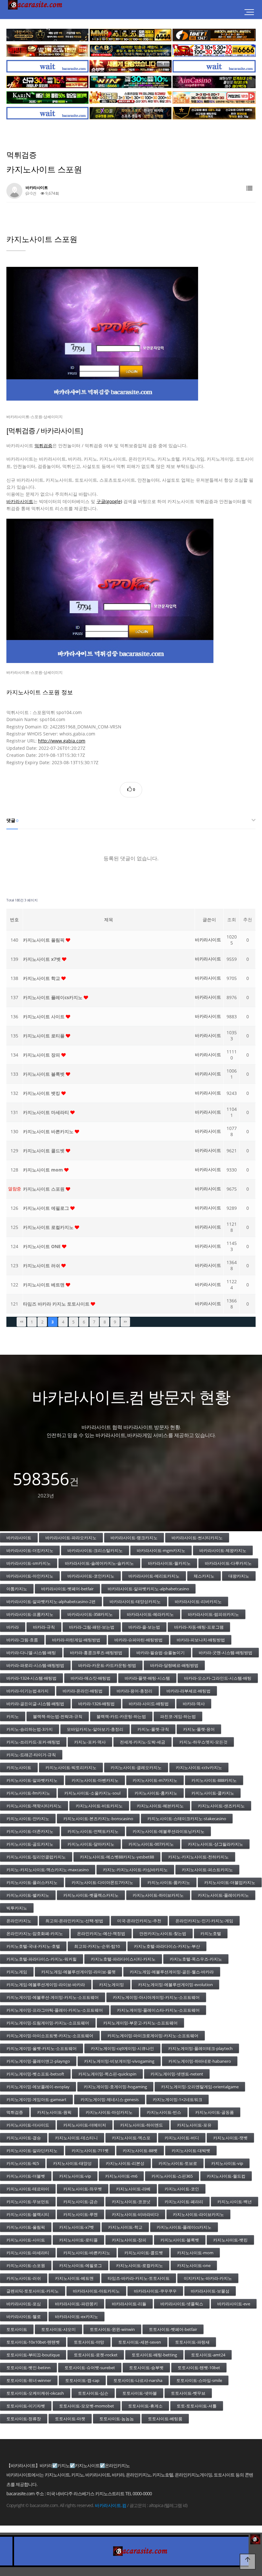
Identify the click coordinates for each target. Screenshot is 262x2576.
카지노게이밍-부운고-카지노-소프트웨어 (140, 2023)
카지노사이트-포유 (194, 2125)
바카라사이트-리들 (129, 2304)
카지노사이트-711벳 (90, 2150)
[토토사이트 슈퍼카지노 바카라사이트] (214, 51)
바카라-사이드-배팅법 (149, 1704)
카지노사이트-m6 (121, 2176)
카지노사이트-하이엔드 (142, 2125)
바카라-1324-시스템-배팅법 (31, 1678)
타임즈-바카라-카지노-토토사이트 (139, 2278)
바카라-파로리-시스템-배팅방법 (35, 1665)
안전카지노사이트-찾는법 (163, 1933)
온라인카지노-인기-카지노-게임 (204, 1921)
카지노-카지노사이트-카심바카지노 (135, 1870)
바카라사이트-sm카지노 (29, 1563)
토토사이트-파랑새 (192, 2342)
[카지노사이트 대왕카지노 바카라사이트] (47, 35)
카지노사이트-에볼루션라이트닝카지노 (169, 1831)
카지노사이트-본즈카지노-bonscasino (98, 1819)
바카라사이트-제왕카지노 (223, 1550)
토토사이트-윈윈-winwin (112, 2329)
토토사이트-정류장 (24, 2419)
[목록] (249, 188)
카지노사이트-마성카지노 (109, 2112)
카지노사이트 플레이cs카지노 (53, 997)
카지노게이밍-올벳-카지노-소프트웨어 (42, 2048)
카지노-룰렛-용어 (199, 1729)
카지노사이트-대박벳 (191, 2150)
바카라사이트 (20, 501)
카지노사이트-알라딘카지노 (32, 2150)
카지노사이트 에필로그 (47, 1208)
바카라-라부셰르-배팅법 (189, 1691)
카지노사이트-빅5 (23, 2163)
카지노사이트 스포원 (44, 1189)
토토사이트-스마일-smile (199, 2380)
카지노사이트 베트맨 (44, 1285)
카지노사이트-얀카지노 (28, 1819)
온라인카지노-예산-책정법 (101, 1933)
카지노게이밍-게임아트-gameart (36, 2099)
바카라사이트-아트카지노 (96, 2291)
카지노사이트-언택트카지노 (93, 1831)
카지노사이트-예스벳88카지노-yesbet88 (117, 1857)
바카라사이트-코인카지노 (91, 1576)
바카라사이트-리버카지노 (198, 1601)
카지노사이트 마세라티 (47, 1112)
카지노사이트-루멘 (81, 2214)
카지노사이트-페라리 (184, 2202)
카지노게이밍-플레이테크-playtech (200, 2048)
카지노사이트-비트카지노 (99, 1806)
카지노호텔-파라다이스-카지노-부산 (167, 1946)
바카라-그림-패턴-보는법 (92, 1627)
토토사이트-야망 (89, 2342)
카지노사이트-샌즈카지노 (221, 1806)
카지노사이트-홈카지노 (156, 1793)
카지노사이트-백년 (235, 2202)
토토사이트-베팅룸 (165, 2419)
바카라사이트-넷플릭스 (182, 2304)
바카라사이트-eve (234, 2304)
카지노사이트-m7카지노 (155, 1780)
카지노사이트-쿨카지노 (213, 1793)
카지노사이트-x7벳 (77, 2227)
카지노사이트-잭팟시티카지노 (34, 1806)
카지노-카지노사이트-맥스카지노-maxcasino (48, 1870)
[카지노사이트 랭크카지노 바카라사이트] (214, 113)
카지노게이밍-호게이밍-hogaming (115, 2087)
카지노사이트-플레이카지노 (223, 1895)
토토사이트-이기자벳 (26, 2406)
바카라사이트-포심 (24, 2304)
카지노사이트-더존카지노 (30, 1831)
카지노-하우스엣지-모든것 (203, 1742)
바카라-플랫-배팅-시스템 (147, 1678)
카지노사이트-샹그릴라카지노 (216, 1844)
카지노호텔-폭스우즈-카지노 (196, 1959)
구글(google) (109, 501)
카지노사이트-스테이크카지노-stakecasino (187, 1819)
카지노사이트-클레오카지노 (136, 1767)
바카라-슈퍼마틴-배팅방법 (139, 1640)
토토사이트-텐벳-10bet (199, 2368)
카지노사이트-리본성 (125, 2163)
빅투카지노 (17, 1908)
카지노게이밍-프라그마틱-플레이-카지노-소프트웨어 (55, 2010)
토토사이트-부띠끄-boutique (33, 2355)
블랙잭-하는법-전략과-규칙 (58, 1716)
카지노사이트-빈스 (164, 2112)
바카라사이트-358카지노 (90, 1614)
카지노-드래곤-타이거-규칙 (31, 1755)
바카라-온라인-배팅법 (83, 1691)
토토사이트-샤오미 (58, 2329)
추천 (248, 919)
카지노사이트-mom (195, 2253)
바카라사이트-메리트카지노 (154, 1576)
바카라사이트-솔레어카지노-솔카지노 (99, 1563)
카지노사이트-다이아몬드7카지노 (102, 1882)
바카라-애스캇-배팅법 (91, 1678)
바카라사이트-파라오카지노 (71, 1538)
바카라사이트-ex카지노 (77, 2316)
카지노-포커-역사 (90, 1742)
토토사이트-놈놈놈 (117, 2419)
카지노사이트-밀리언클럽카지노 (36, 1857)
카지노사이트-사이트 (26, 2240)
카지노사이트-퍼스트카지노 (207, 1870)
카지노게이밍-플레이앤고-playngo (38, 2061)
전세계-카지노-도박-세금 (143, 1742)
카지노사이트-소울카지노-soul (92, 1793)
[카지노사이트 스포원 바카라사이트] (131, 591)
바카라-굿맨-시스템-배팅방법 (226, 1653)
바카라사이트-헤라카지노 (150, 1614)
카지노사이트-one (194, 2265)
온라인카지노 (19, 1921)
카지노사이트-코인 (182, 2189)
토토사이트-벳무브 (188, 2393)
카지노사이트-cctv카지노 (199, 1767)
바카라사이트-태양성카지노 (135, 1601)
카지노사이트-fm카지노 (28, 1793)
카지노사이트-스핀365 (172, 2176)
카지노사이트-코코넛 (131, 2202)
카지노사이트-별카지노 (28, 1895)
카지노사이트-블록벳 (180, 2240)
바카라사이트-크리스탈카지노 (95, 1550)
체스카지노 (204, 1576)
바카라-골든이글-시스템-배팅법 (35, 1704)
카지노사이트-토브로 (178, 2163)
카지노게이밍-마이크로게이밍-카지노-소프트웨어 (153, 2036)
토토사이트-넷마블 (140, 2393)
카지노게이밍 (112, 1985)
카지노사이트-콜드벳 (144, 2253)
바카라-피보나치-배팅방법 (201, 1640)
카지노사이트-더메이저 (85, 2125)
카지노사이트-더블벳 (26, 2176)
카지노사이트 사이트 (44, 1017)
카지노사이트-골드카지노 (30, 1844)
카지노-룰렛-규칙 (153, 1729)
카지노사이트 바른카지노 (49, 1131)
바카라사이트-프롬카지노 (30, 1614)
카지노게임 (17, 1972)
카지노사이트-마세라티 (28, 2253)
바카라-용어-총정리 (135, 1691)
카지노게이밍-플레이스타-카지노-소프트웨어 (158, 2010)
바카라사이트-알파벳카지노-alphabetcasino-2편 (51, 1601)
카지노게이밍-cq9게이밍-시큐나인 (122, 2048)
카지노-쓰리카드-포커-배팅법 (33, 1742)
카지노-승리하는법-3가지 (30, 1729)
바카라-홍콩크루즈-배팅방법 (96, 1653)
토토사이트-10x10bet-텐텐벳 (33, 2342)
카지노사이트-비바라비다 (135, 2214)
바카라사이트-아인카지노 (30, 1576)
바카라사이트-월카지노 (169, 1563)
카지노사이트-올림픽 (26, 2227)
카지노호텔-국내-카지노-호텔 (33, 1946)
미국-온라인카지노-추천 (139, 1921)
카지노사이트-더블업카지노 (230, 1882)
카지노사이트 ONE (42, 1246)
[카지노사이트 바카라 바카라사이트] (36, 13)
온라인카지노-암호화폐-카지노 (35, 1933)
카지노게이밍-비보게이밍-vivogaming (119, 2061)
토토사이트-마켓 (70, 2419)
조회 (232, 919)
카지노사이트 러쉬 (42, 1265)
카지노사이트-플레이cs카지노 (184, 2227)
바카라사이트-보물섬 (210, 2291)
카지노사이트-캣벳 (230, 2138)
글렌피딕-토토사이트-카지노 (33, 2291)
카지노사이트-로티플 (78, 2240)
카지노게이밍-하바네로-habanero (200, 2061)
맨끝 (125, 1322)
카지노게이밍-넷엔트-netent (177, 2074)
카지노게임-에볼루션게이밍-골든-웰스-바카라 (172, 1972)
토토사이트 (17, 2329)
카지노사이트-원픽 (54, 2112)
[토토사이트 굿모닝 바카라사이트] (214, 98)
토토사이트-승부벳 (146, 2368)
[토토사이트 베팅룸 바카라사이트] (47, 51)
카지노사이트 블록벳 (44, 1074)
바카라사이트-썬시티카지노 (197, 1538)
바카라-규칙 (44, 1627)
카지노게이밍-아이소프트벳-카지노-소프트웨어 (50, 2036)
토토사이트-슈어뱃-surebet (90, 2368)
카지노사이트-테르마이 (28, 2189)
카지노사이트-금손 (81, 2202)
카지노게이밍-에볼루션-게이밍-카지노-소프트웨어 (53, 1997)
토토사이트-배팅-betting (154, 2355)
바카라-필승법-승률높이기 (161, 1653)
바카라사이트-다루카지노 (228, 1563)
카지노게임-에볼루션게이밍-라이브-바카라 (46, 1985)
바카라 (13, 1627)
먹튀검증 (43, 445)
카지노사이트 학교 (42, 978)
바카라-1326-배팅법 (96, 1704)
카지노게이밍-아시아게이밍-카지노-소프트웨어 (156, 1997)
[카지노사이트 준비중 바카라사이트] (47, 66)
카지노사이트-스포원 (26, 2265)
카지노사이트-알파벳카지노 (32, 1780)
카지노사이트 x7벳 (42, 959)
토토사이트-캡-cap (82, 2380)
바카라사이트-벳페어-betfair (67, 1589)
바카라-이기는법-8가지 (27, 1691)
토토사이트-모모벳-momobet (87, 2406)
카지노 (13, 1716)
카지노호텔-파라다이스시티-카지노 (123, 1959)
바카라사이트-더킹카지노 (30, 1550)
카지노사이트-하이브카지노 (158, 1895)
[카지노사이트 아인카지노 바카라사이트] (214, 82)
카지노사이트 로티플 (44, 1036)
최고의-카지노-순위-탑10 (97, 1946)
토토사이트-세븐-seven (140, 2342)
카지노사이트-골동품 (215, 2112)
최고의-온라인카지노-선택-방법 (74, 1921)
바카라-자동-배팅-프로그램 (199, 1627)
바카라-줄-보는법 (144, 1627)
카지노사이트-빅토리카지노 (71, 1767)
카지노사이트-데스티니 (76, 2138)
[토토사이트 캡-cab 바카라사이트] (131, 51)
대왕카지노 (239, 1576)
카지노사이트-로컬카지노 (139, 2265)
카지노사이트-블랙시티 (28, 2214)
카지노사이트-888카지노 (214, 1780)
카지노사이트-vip (227, 2163)
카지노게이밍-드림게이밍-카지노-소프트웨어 (48, 2023)
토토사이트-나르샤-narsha (138, 2380)
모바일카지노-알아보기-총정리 (95, 1729)
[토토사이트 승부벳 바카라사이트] (131, 66)
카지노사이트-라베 (133, 2189)
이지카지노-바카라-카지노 (208, 2278)
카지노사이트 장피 (42, 1055)
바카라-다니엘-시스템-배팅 (31, 1653)
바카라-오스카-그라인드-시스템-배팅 (218, 1678)
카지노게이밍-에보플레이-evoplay (38, 2087)
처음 (21, 1322)
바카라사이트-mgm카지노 (161, 1550)
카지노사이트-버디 (182, 2138)
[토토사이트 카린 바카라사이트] (47, 98)
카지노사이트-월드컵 (226, 2176)
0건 (33, 193)
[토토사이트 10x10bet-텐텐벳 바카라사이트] (131, 113)
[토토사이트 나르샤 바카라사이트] (47, 82)
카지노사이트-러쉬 (24, 2278)
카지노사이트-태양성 (72, 2163)
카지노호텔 (211, 1933)
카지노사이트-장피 (129, 2240)
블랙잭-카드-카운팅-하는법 (121, 1716)
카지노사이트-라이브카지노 (198, 2214)
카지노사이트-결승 (24, 2138)
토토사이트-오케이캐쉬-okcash (35, 2393)
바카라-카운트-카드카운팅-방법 (107, 1665)
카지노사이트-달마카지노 (91, 1844)
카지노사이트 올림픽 (44, 940)
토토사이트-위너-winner (29, 2380)
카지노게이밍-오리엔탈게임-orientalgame (200, 2087)
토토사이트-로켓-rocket (96, 2355)
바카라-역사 (194, 1704)
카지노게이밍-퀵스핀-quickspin (107, 2074)
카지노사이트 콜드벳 (44, 1151)
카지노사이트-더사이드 (28, 2125)
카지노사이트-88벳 (140, 2150)
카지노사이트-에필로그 (81, 2265)
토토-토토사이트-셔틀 (197, 2406)
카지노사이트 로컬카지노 (49, 1227)
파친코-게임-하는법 (178, 1716)
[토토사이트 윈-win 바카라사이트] (131, 82)
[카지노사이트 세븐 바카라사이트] (131, 98)
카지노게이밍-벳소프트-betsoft (35, 2074)
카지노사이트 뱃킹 (42, 1093)
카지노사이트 (19, 1767)
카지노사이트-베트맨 (74, 2278)
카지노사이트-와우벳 (83, 2189)
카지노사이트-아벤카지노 (95, 1780)
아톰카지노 (17, 1589)
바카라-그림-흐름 (22, 1640)
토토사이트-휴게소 (145, 2406)
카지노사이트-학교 (125, 2227)
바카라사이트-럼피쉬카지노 (213, 1614)
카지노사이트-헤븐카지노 (160, 1806)
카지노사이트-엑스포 (131, 2138)
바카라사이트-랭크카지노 (134, 1538)
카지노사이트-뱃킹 (230, 2240)
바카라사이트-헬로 (24, 2316)
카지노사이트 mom (44, 1170)
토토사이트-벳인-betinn (28, 2368)
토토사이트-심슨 (93, 2393)
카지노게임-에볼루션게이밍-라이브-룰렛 (78, 1972)
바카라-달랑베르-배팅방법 (174, 1665)
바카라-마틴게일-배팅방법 (76, 1640)
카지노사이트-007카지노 (151, 1844)
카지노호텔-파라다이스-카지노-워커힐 (42, 1959)
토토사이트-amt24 (208, 2355)
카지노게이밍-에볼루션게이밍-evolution (175, 1985)
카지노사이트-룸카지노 (169, 1882)
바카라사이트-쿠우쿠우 (155, 2291)
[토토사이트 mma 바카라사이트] (131, 35)
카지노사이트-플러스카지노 (32, 1882)
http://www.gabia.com (62, 741)
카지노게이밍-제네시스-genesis (110, 2099)
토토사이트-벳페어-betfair (173, 2329)
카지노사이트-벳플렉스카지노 (91, 1895)
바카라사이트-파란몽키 (76, 2304)
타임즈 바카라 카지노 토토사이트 (57, 1304)
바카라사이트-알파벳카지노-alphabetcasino (148, 1589)
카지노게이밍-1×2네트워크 (177, 2099)
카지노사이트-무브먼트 (28, 2202)
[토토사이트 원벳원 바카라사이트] (214, 35)
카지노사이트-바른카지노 (87, 2253)
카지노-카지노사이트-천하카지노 (198, 1857)
